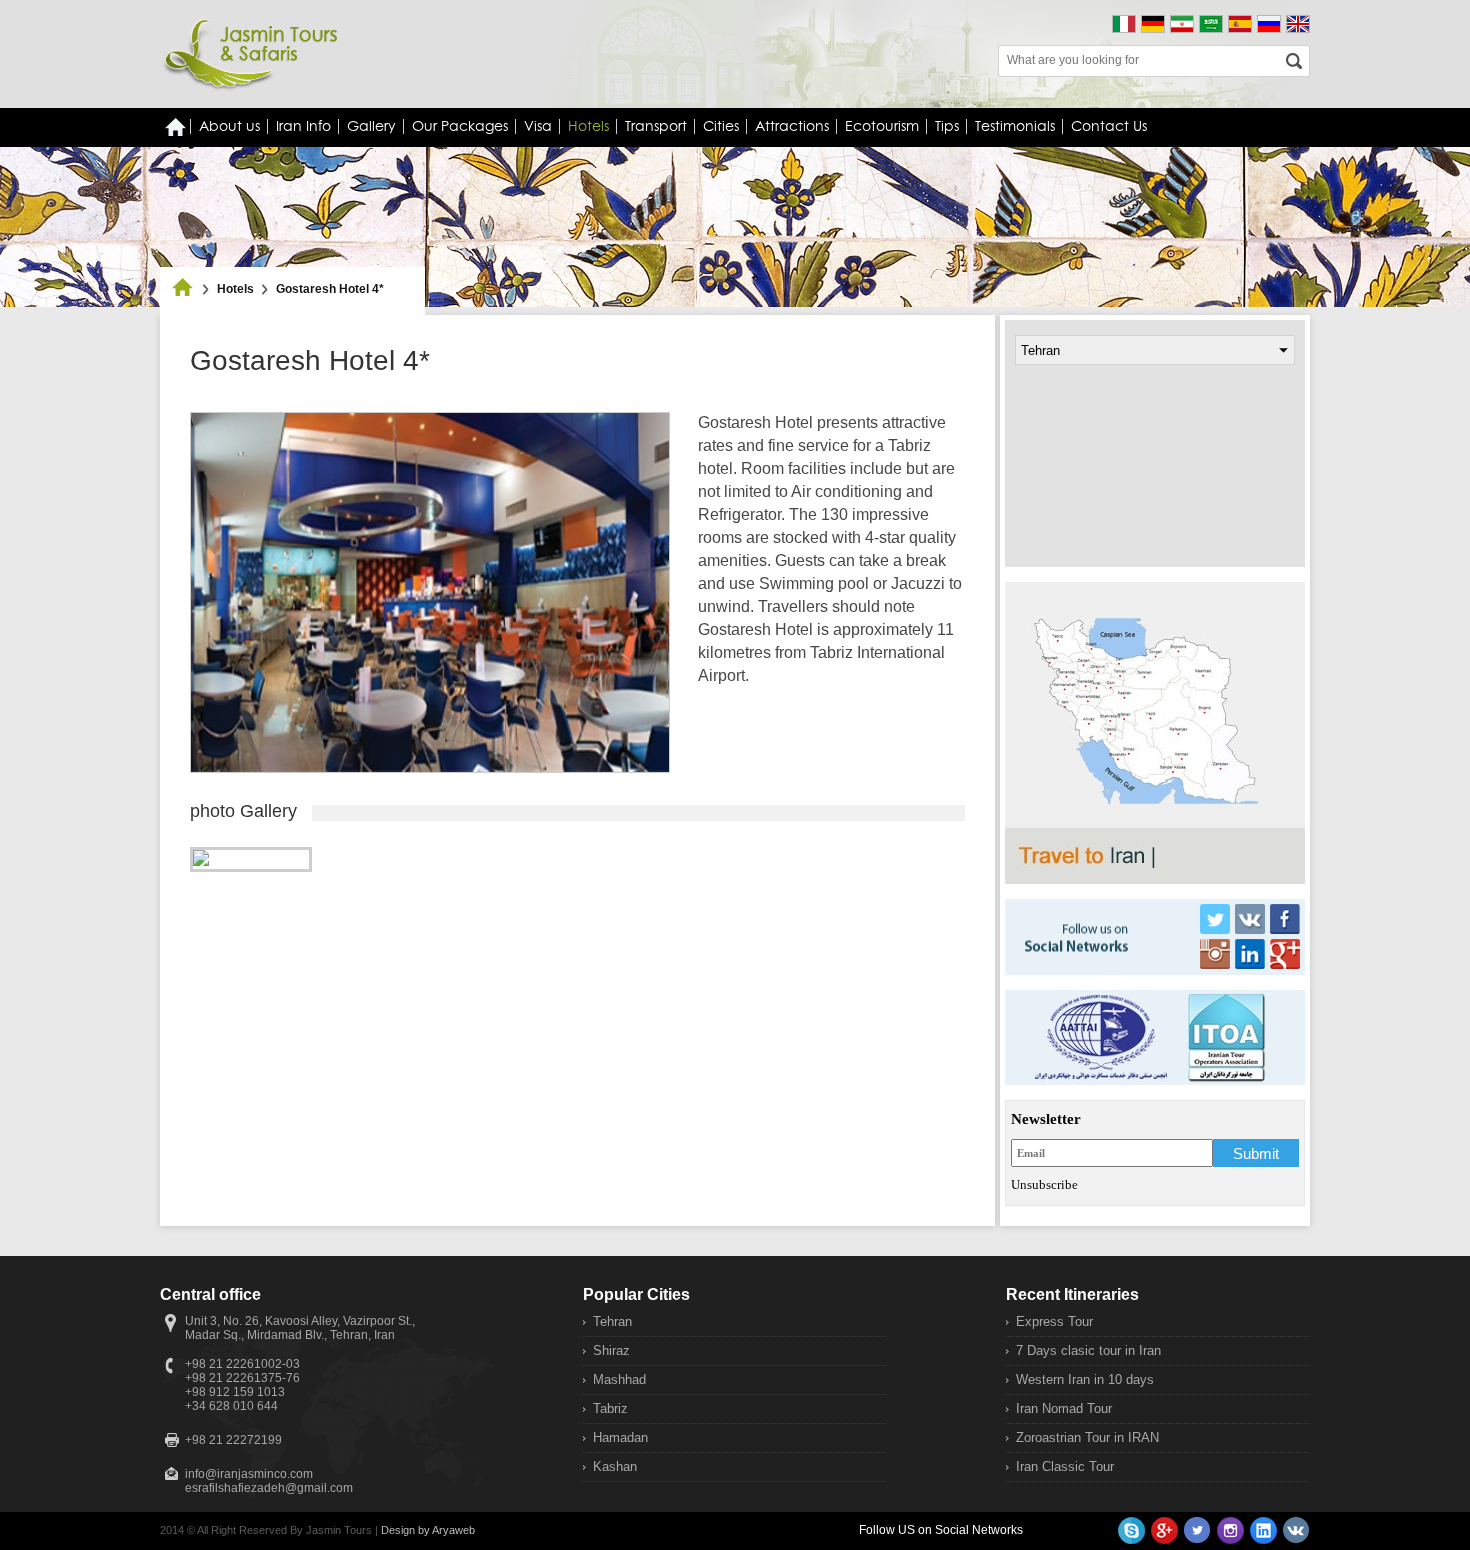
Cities (721, 126)
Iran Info (303, 126)
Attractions (792, 126)
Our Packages (460, 126)
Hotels (235, 289)
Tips (947, 126)
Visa (538, 126)
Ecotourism (882, 126)
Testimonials (1015, 126)
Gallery (371, 126)
